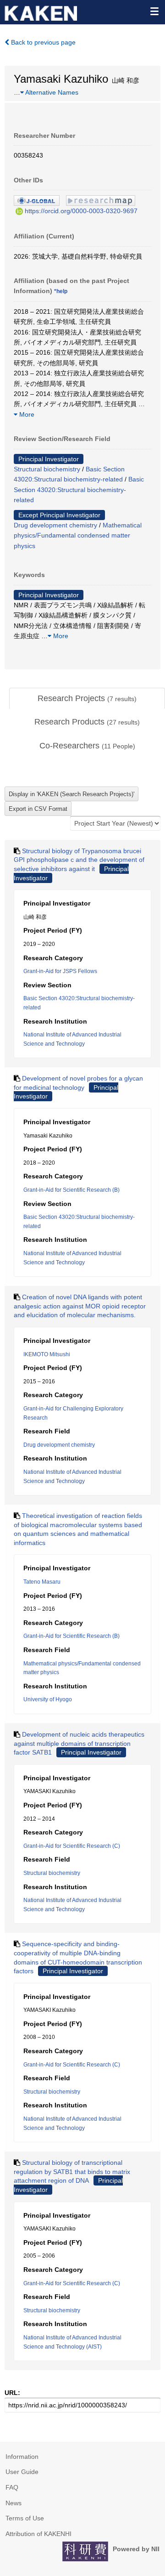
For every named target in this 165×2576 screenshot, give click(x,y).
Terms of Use (25, 2518)
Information (22, 2457)
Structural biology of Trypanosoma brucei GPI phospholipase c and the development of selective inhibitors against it (79, 860)
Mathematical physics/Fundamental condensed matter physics (78, 535)
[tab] (87, 699)
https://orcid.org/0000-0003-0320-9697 (81, 211)
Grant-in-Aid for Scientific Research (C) (72, 1846)
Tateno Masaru (42, 1582)
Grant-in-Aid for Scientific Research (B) (71, 1190)
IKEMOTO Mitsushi (47, 1354)
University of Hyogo (48, 1699)
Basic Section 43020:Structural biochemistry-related (79, 490)
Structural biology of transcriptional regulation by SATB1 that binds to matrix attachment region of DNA (72, 2171)
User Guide (22, 2472)
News (14, 2503)
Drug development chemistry (55, 525)
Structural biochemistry (47, 469)
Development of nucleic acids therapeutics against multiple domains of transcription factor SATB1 (79, 1743)
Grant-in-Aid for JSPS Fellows (60, 971)
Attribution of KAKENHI (38, 2534)
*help (61, 291)
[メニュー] (154, 11)
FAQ (12, 2487)
